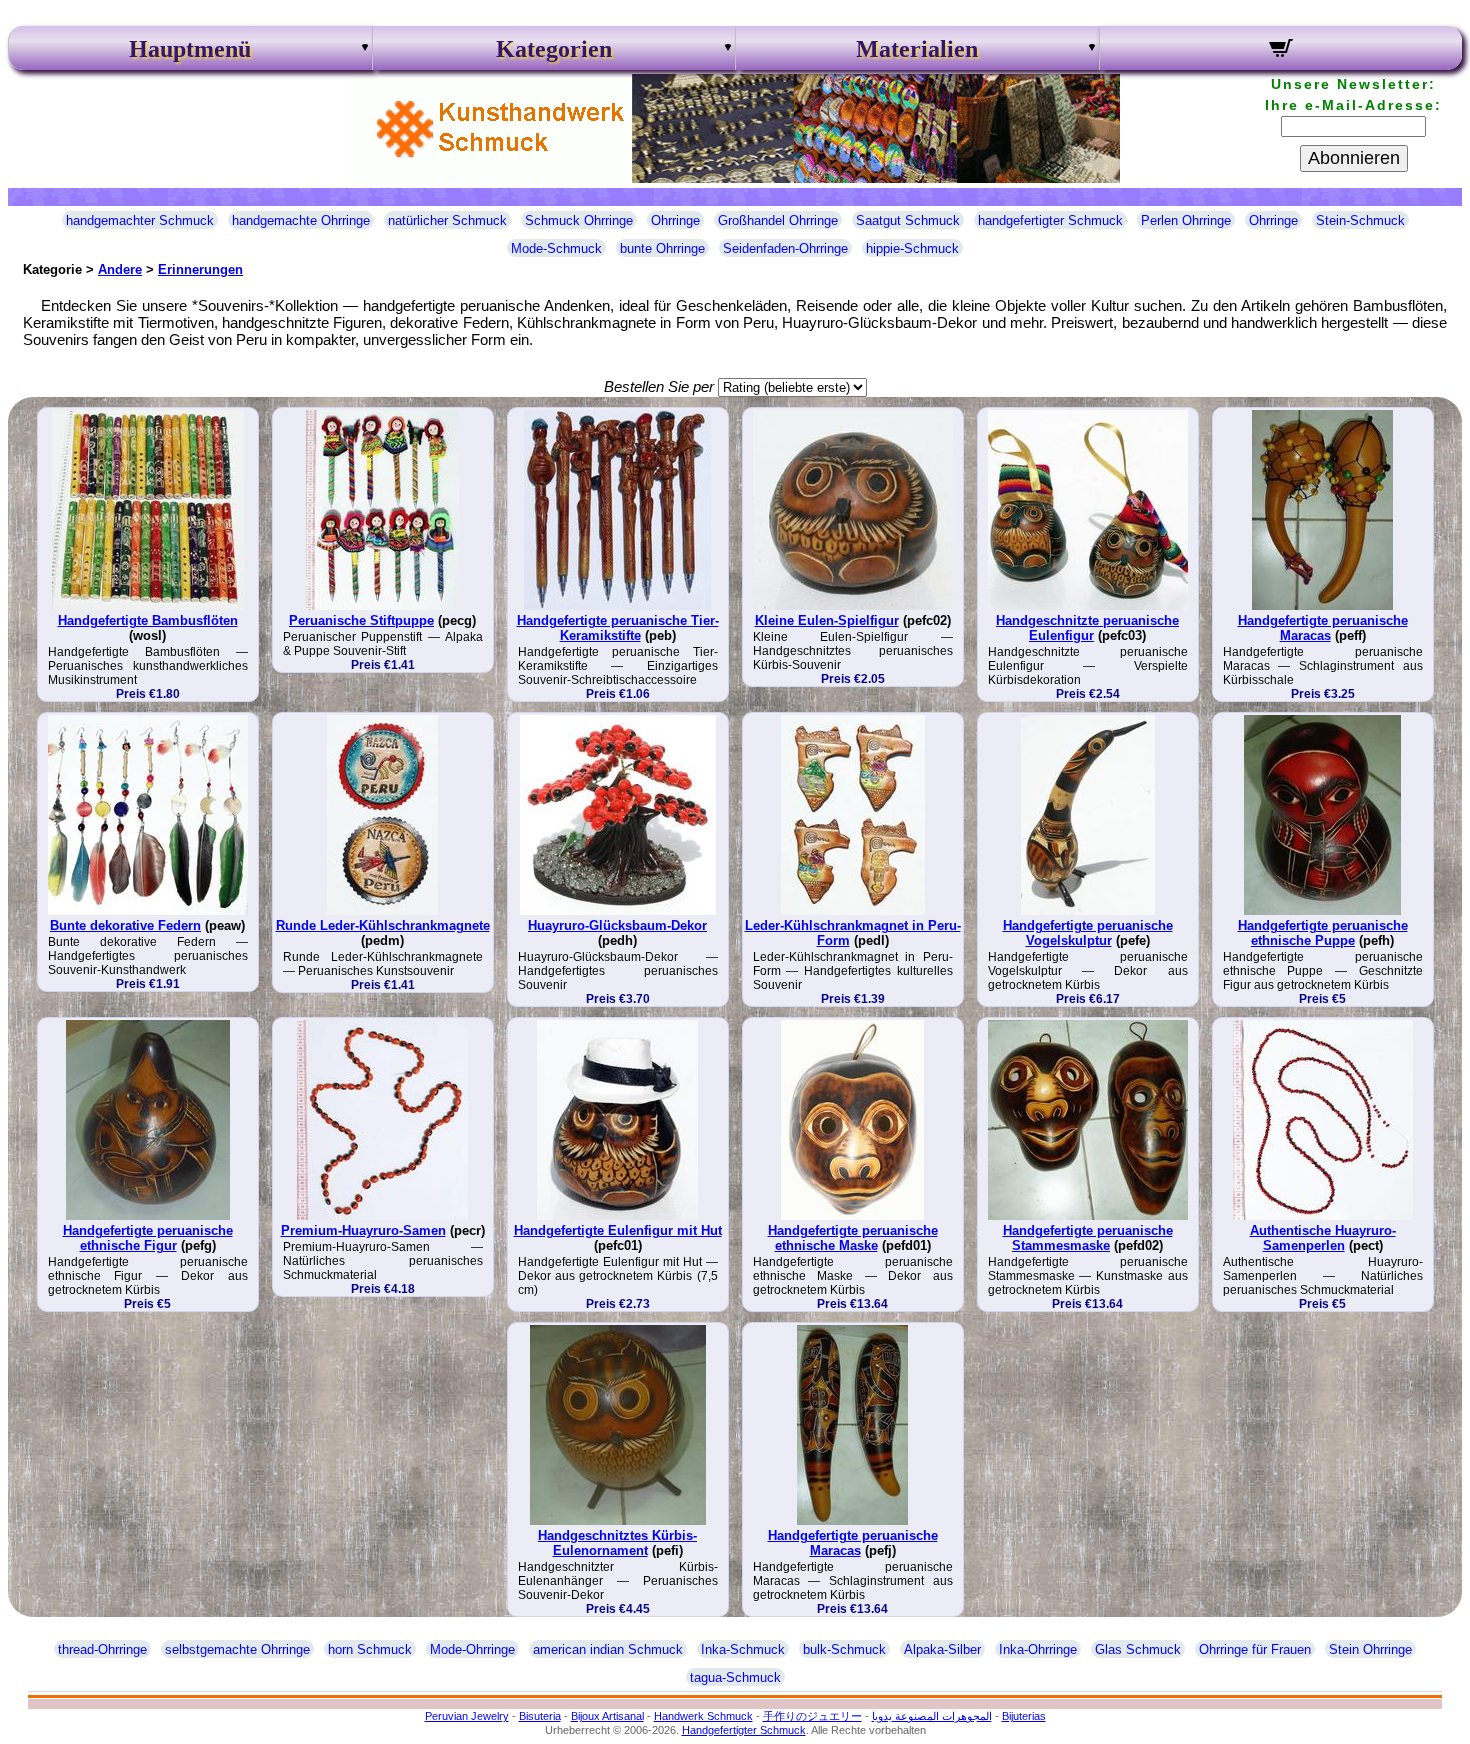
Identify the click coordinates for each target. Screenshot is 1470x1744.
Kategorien (554, 49)
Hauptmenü (190, 49)
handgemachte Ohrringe (301, 220)
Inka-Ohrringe (1038, 1649)
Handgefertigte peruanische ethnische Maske (853, 1238)
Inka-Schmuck (743, 1649)
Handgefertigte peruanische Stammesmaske (1088, 1238)
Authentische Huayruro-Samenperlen (1323, 1238)
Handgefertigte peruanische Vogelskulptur (1088, 933)
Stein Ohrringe (1370, 1649)
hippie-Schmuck (912, 248)
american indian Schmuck (608, 1649)
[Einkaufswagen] (1281, 51)
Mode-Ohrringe (472, 1649)
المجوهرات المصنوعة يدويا (932, 1716)
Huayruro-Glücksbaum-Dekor (617, 925)
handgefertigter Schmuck (1050, 220)
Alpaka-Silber (942, 1649)
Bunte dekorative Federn (125, 925)
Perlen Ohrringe (1186, 220)
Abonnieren (1354, 158)
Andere (120, 269)
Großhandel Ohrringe (778, 220)
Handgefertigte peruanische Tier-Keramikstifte (618, 628)
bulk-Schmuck (844, 1649)
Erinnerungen (200, 269)
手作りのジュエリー (812, 1716)
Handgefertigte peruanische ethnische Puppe (1323, 933)
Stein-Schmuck (1360, 220)
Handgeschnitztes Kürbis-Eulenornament (617, 1543)
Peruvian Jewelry (467, 1716)
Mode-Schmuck (556, 248)
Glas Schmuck (1138, 1649)
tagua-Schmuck (735, 1677)
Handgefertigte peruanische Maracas (1323, 628)
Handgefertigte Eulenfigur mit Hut (618, 1230)
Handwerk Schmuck (703, 1716)
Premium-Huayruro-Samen (363, 1230)
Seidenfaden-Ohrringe (785, 248)
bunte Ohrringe (662, 248)
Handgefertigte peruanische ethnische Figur (148, 1238)
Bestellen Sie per (659, 386)
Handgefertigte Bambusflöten (148, 620)
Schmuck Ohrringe (579, 220)
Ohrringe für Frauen (1255, 1649)
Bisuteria (540, 1716)
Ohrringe (675, 220)
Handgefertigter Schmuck (744, 1730)
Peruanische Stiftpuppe (361, 620)
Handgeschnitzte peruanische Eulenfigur (1087, 628)
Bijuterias (1024, 1716)
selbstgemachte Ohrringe (237, 1649)
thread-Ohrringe (102, 1649)
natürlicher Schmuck (447, 220)
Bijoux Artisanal (607, 1716)
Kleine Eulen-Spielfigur (827, 620)
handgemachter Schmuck (140, 220)
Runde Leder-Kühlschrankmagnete (383, 925)
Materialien (917, 49)
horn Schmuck (370, 1649)
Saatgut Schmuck (908, 220)
